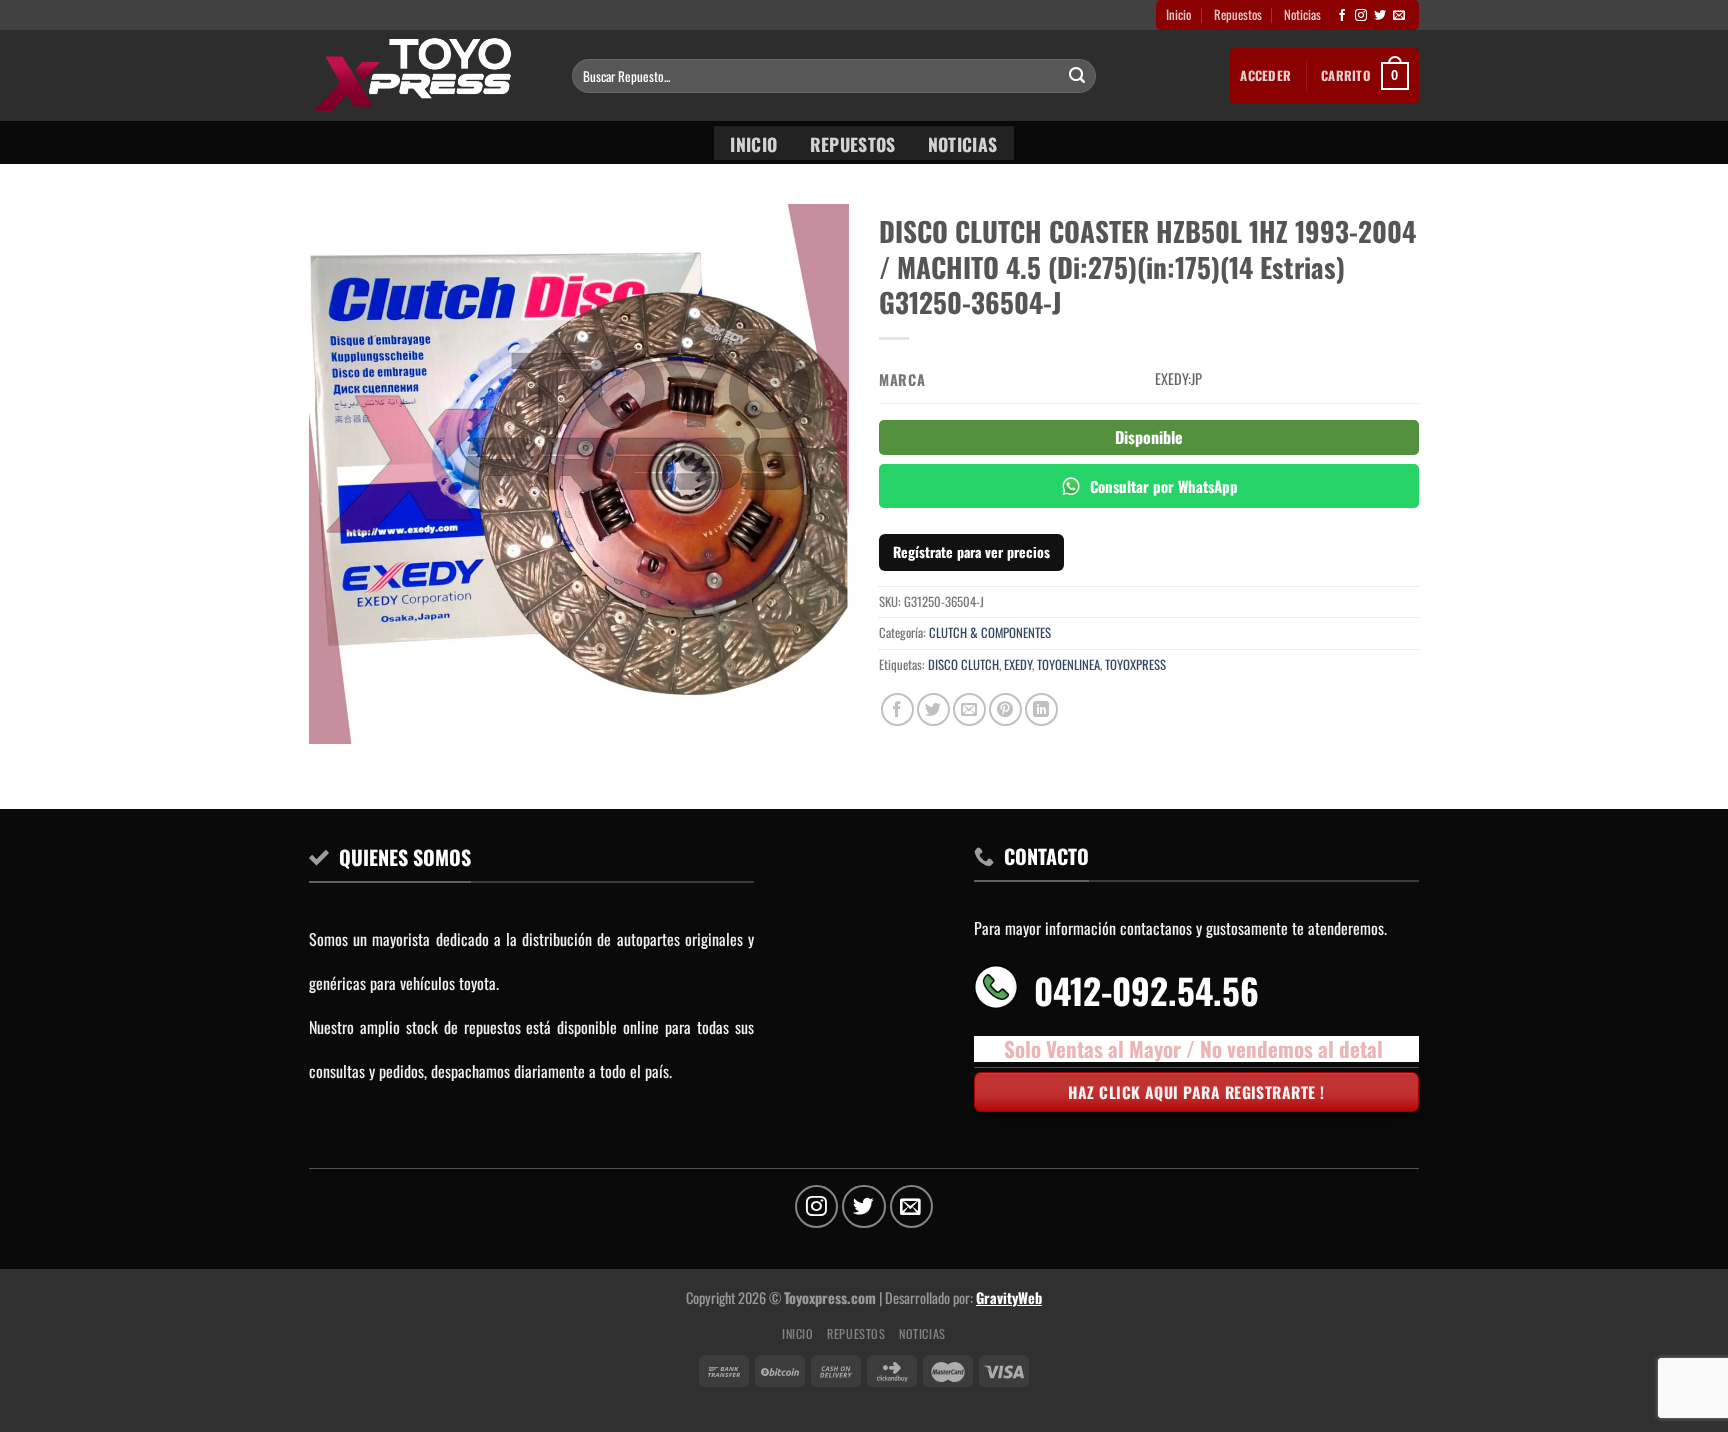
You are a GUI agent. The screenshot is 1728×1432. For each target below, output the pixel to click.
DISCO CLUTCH (963, 664)
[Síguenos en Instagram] (1361, 16)
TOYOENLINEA (1068, 664)
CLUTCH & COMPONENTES (990, 632)
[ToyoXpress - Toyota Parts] (425, 75)
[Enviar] (1077, 76)
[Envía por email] (969, 709)
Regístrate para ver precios (971, 551)
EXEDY (1018, 664)
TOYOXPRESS (1135, 664)
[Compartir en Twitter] (933, 709)
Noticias (1302, 14)
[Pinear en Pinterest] (1005, 709)
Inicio (1178, 14)
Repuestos (1238, 14)
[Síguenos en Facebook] (1342, 16)
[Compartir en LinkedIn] (1041, 709)
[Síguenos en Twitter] (1380, 16)
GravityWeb (1009, 1297)
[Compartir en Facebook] (897, 709)
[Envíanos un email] (1399, 16)
